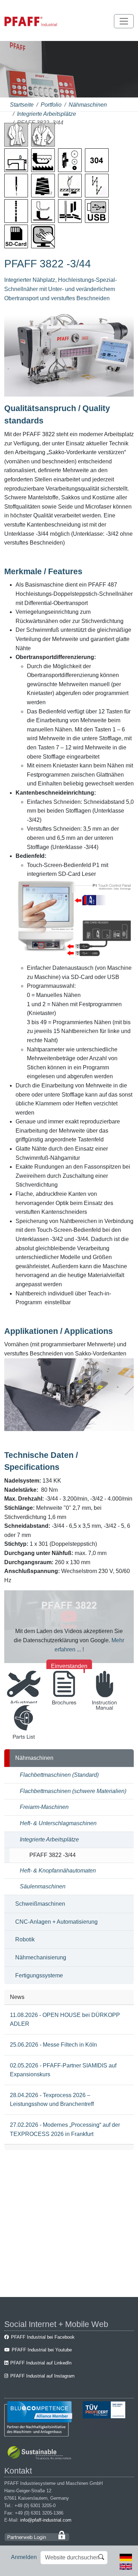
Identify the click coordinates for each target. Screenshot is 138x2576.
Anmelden (24, 2557)
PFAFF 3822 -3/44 (53, 1855)
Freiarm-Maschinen (44, 1807)
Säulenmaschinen (43, 1886)
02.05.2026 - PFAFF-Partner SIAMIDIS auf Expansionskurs (63, 2070)
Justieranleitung (24, 1710)
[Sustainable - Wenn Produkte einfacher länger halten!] (41, 2454)
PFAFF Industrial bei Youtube (42, 2350)
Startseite (22, 105)
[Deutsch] (126, 2557)
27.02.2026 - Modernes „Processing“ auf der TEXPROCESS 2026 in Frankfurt (65, 2129)
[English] (126, 2566)
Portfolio (51, 105)
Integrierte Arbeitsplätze (47, 114)
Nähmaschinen (88, 105)
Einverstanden (69, 1666)
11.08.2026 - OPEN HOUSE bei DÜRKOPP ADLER (65, 2020)
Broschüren (64, 1710)
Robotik (25, 1939)
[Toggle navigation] (124, 21)
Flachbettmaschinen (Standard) (59, 1775)
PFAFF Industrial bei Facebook (43, 2337)
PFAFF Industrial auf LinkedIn (41, 2363)
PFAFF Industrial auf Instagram (42, 2376)
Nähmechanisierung (41, 1957)
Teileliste (24, 1744)
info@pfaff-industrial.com (46, 2520)
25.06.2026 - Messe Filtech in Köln (53, 2045)
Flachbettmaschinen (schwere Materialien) (73, 1791)
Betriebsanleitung (105, 1710)
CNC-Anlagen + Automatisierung (56, 1922)
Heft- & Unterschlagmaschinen (58, 1823)
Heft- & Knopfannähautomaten (58, 1871)
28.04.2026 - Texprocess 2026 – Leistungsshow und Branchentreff (52, 2100)
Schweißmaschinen (40, 1904)
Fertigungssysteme (39, 1975)
